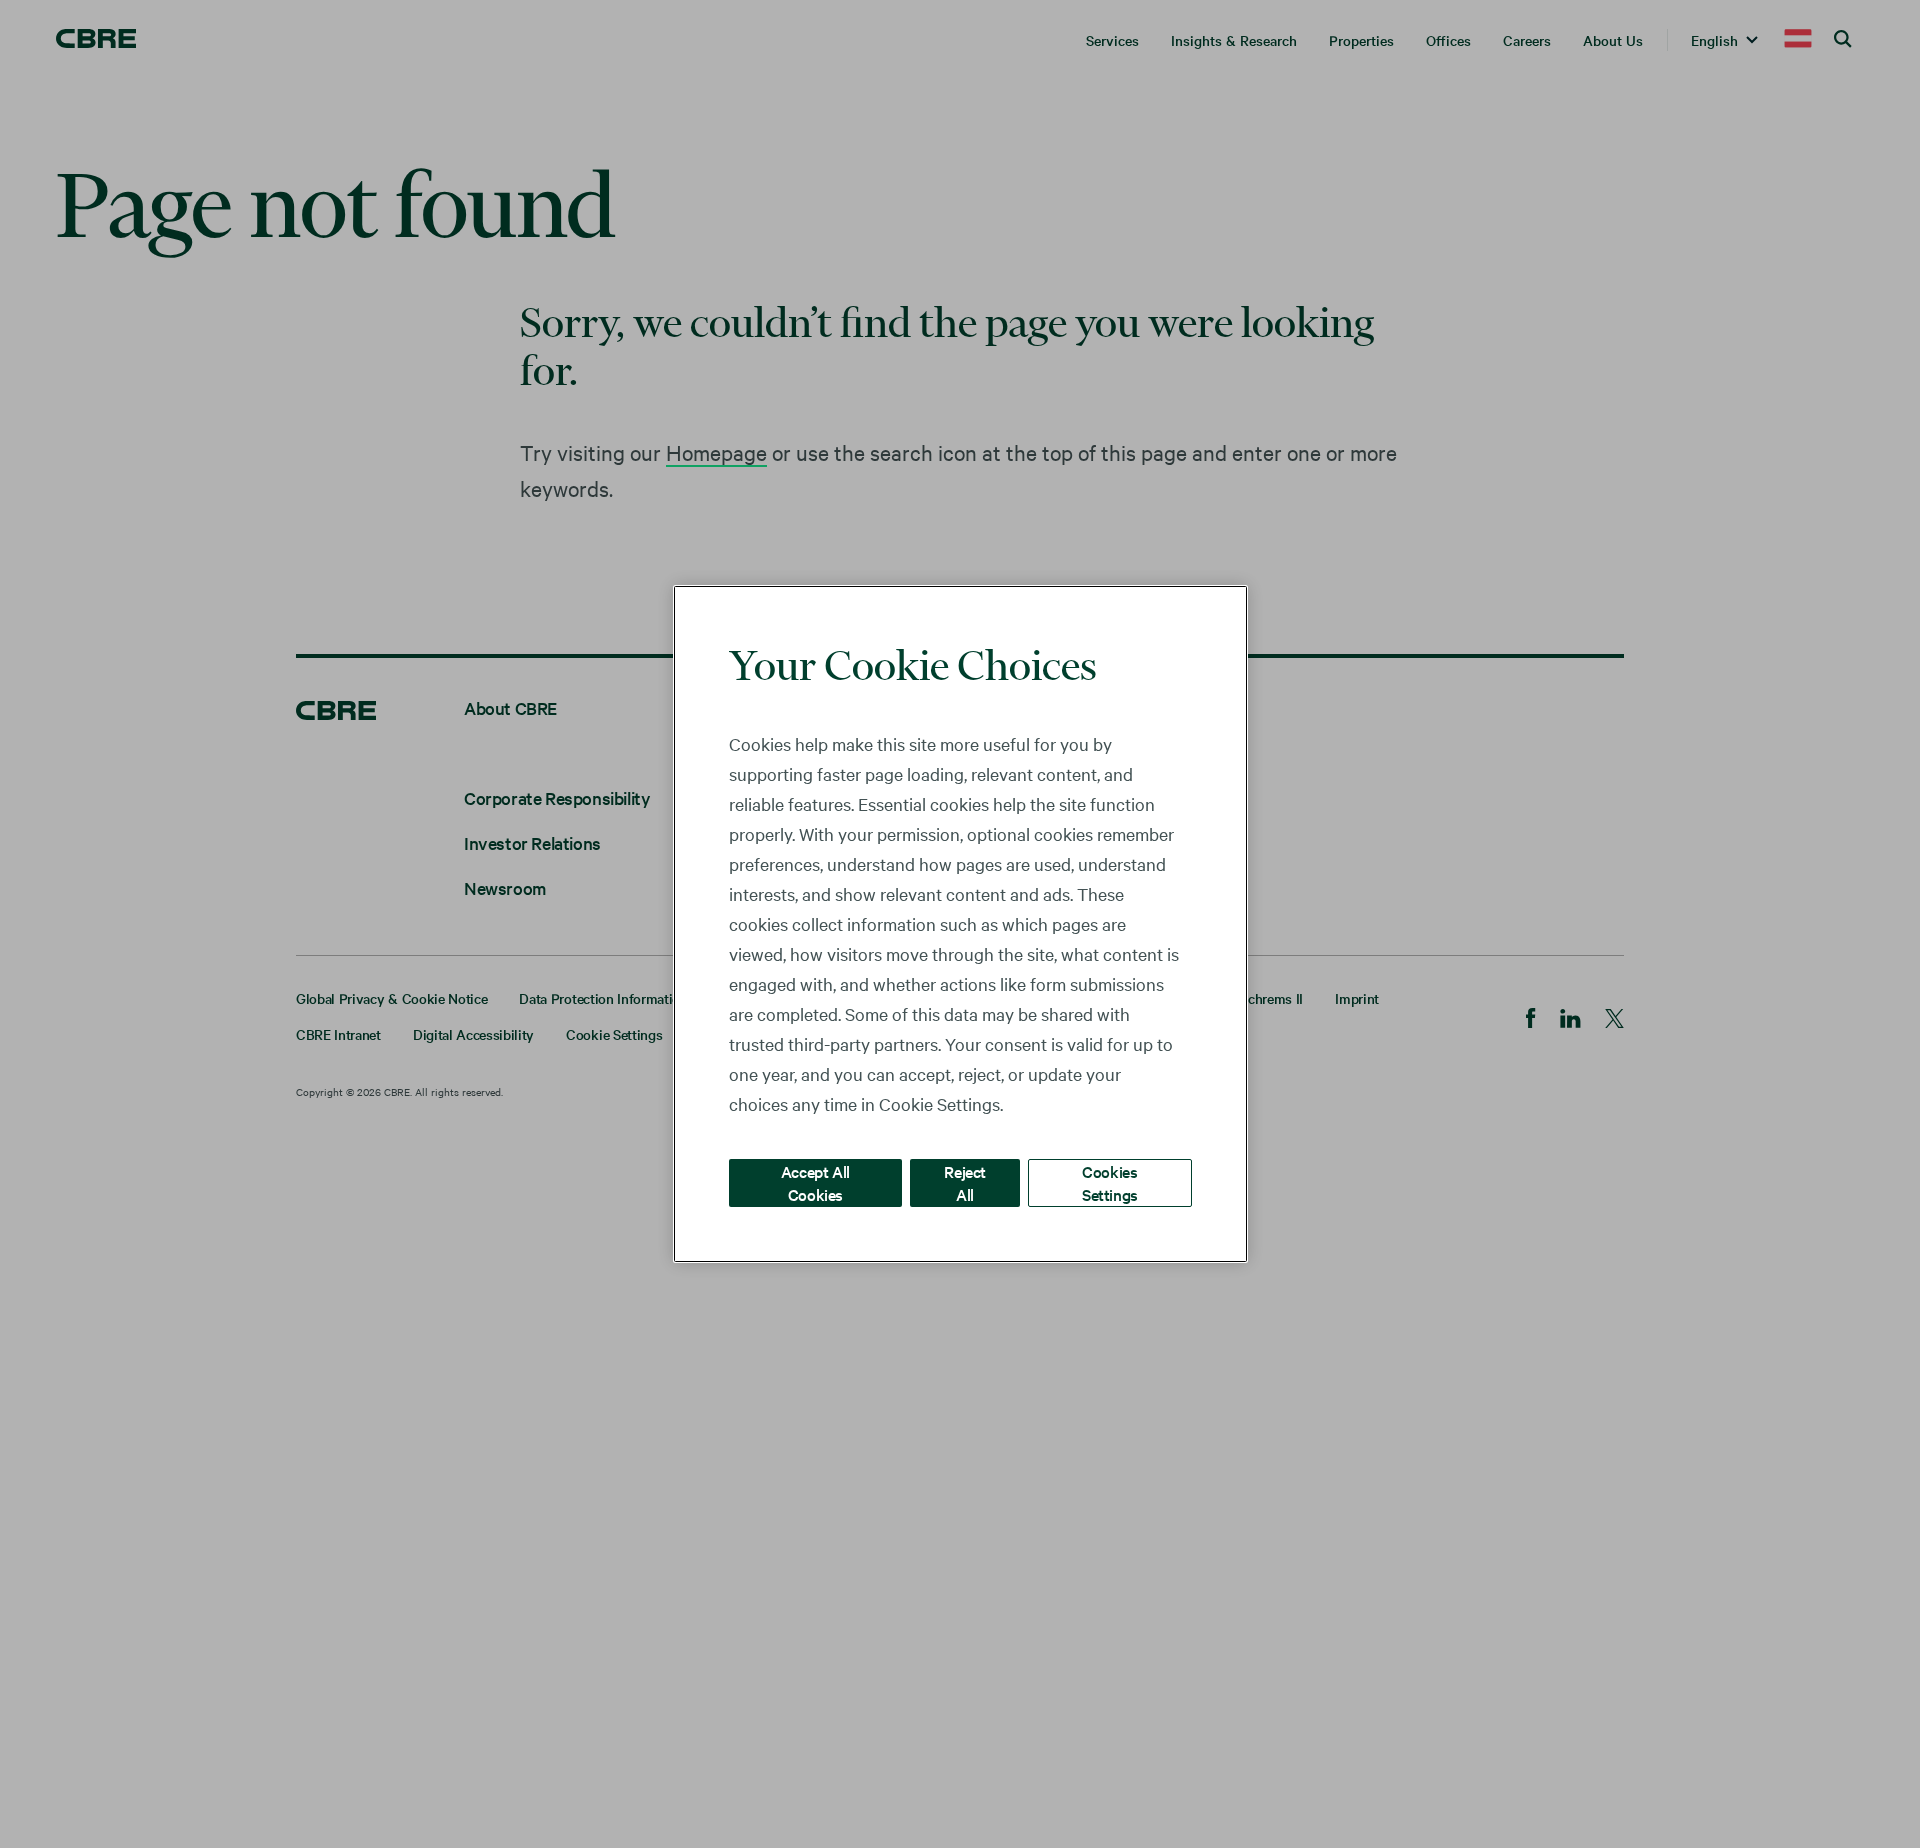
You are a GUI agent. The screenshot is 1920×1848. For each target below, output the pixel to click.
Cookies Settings (1110, 1182)
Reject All (965, 1182)
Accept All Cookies (815, 1182)
